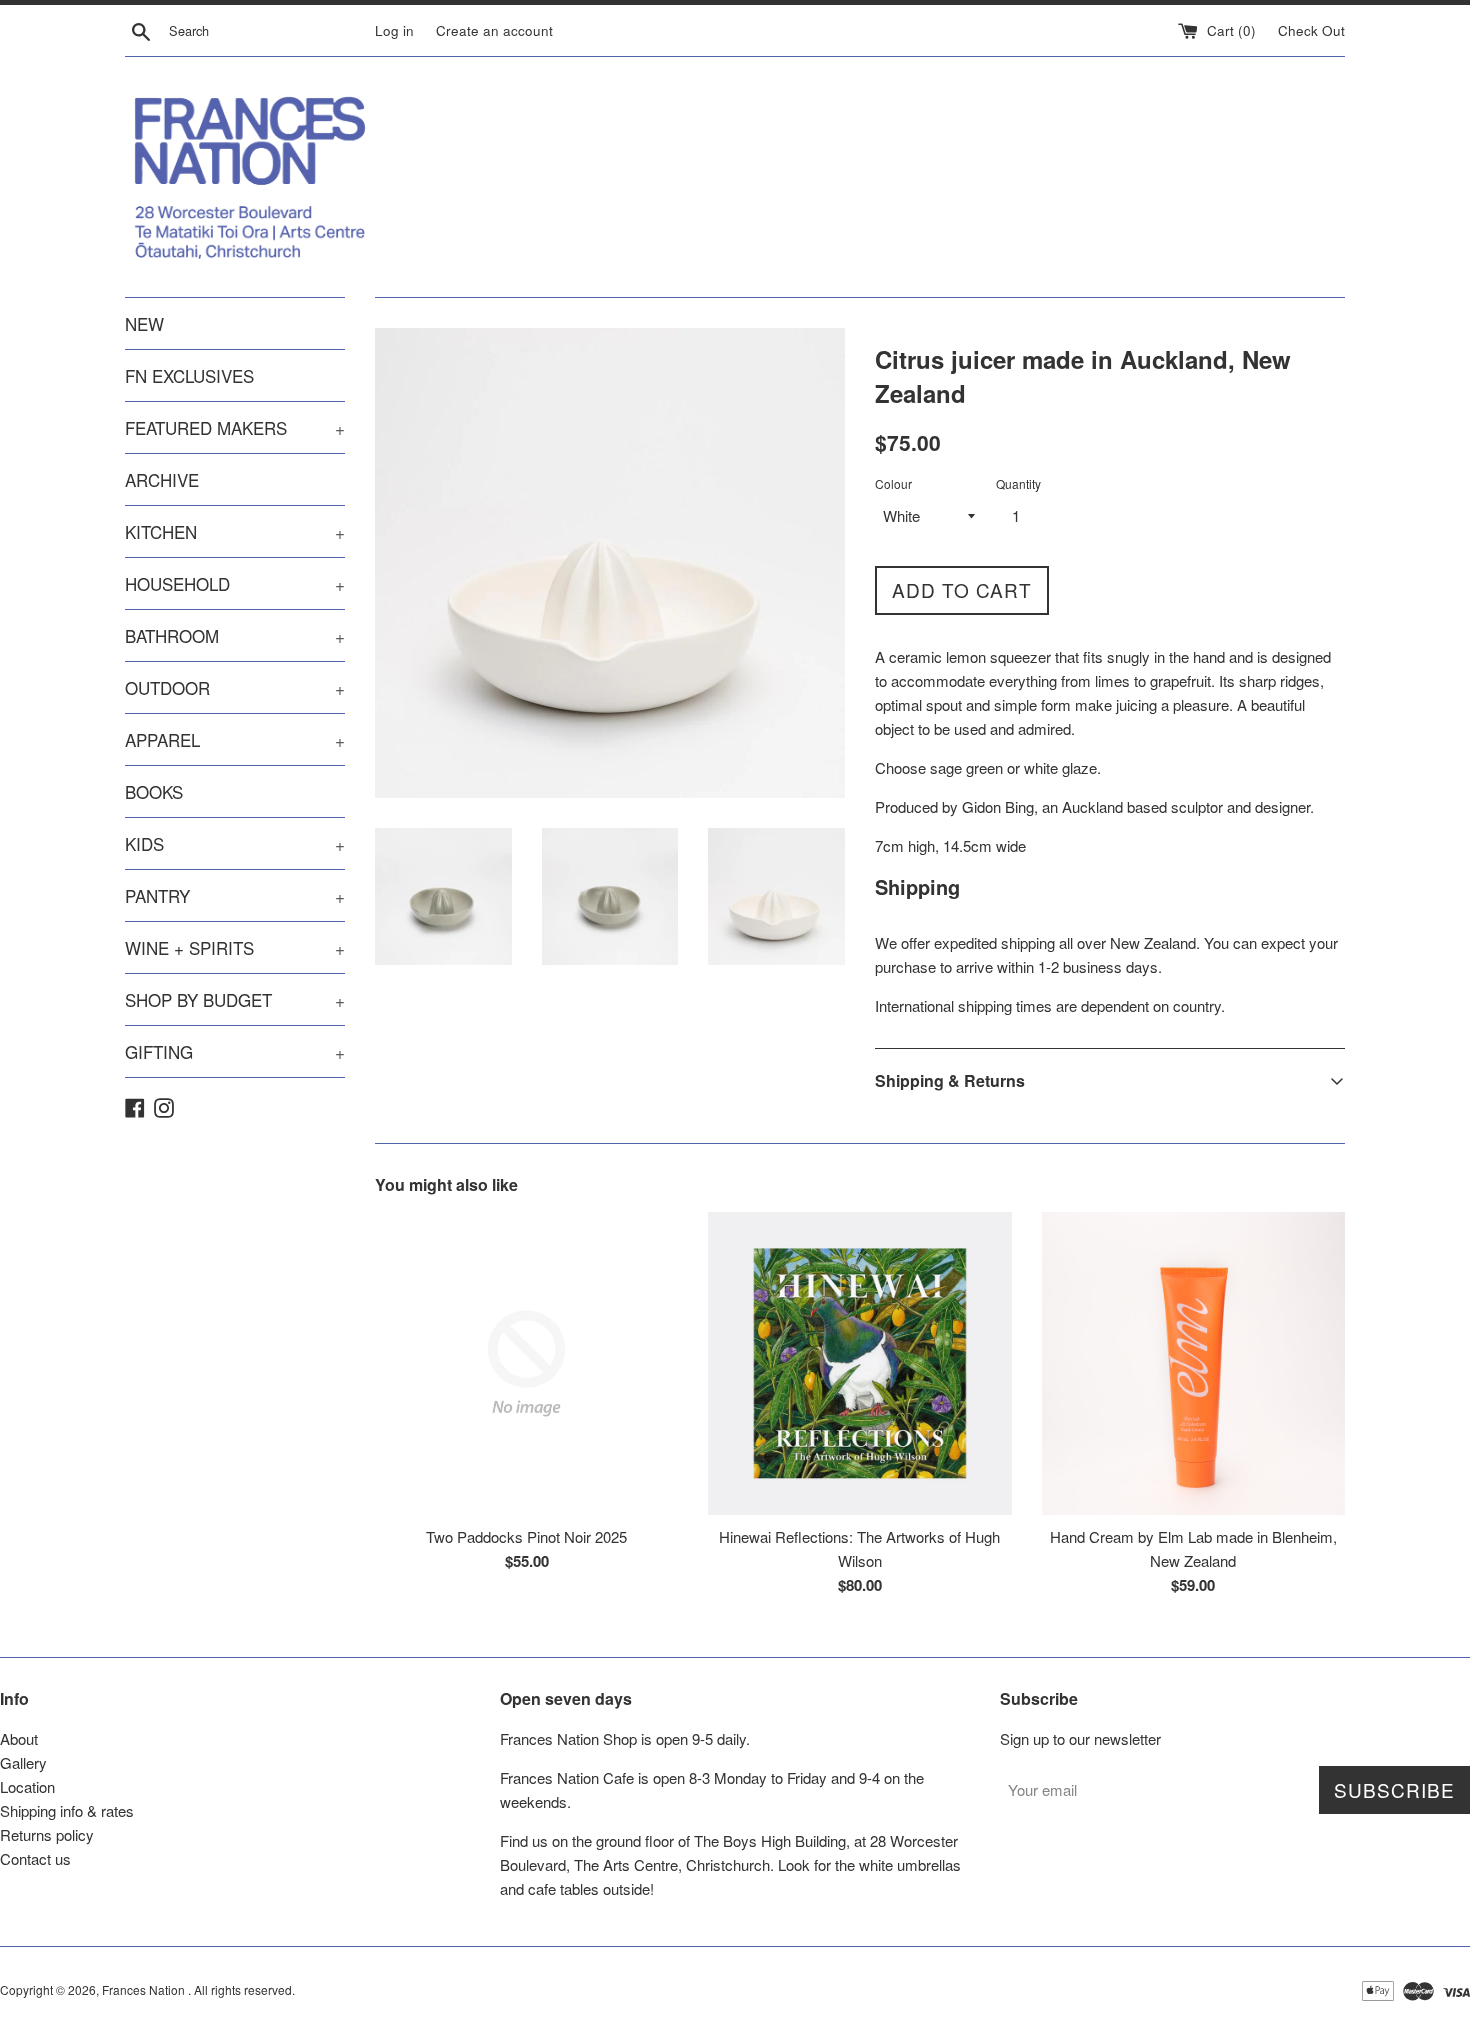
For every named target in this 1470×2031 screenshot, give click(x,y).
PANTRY (235, 895)
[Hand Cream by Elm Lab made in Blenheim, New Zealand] (1193, 1363)
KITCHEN (235, 531)
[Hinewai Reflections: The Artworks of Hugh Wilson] (859, 1363)
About (19, 1738)
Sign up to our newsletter (1080, 1738)
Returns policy (47, 1834)
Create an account (494, 30)
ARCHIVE (162, 479)
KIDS (235, 843)
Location (27, 1786)
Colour (893, 483)
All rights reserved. (244, 1989)
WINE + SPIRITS (235, 947)
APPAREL (235, 739)
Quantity (1018, 483)
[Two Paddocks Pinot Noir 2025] (526, 1363)
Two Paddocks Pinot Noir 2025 (526, 1536)
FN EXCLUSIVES (189, 375)
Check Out (1311, 30)
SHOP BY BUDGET (235, 999)
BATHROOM (235, 635)
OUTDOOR (235, 687)
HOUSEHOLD (235, 583)
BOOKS (154, 791)
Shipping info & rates (67, 1810)
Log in (394, 30)
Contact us (35, 1858)
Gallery (23, 1762)
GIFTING (235, 1051)
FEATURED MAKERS (235, 427)
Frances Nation (145, 1989)
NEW (144, 323)
